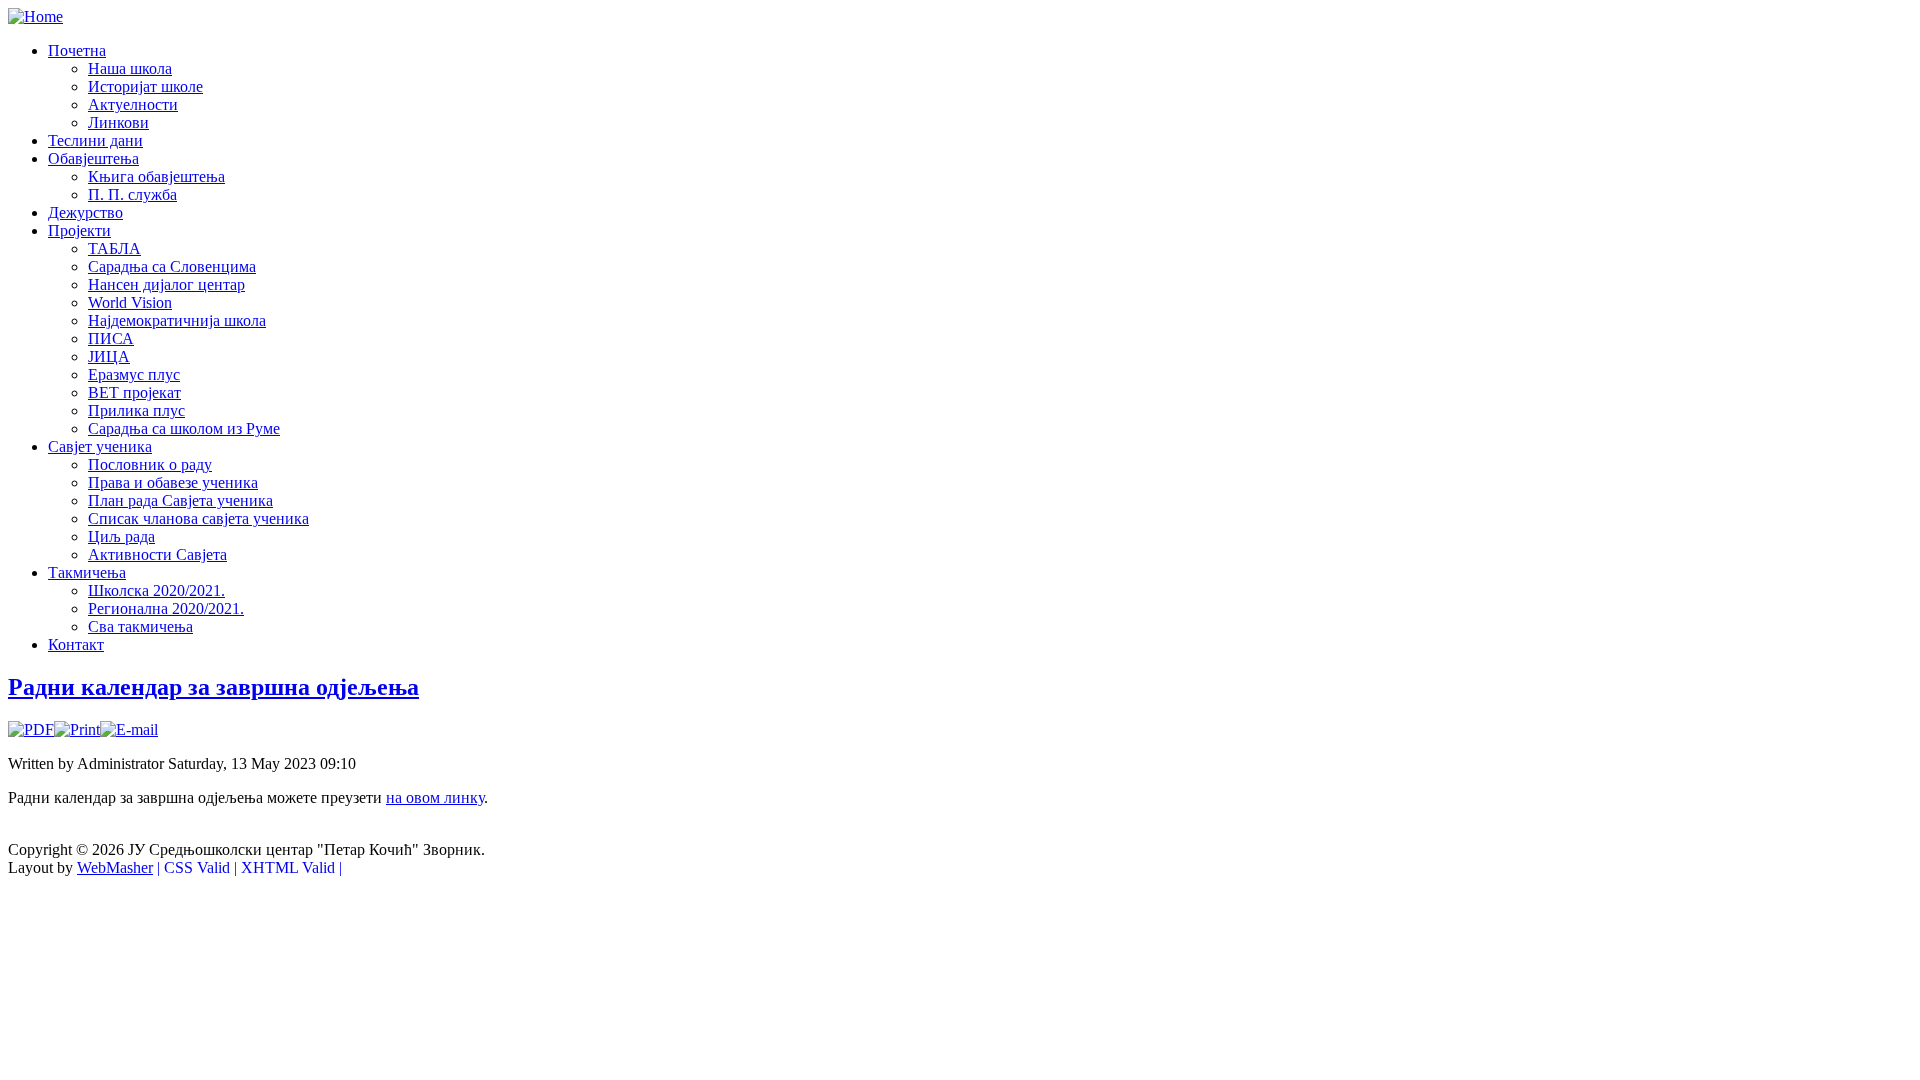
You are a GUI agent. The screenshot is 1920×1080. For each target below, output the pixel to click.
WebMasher (115, 867)
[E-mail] (129, 729)
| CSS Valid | (197, 867)
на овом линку (435, 797)
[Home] (35, 16)
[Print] (77, 729)
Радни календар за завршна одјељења (213, 687)
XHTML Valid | (291, 867)
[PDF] (31, 729)
